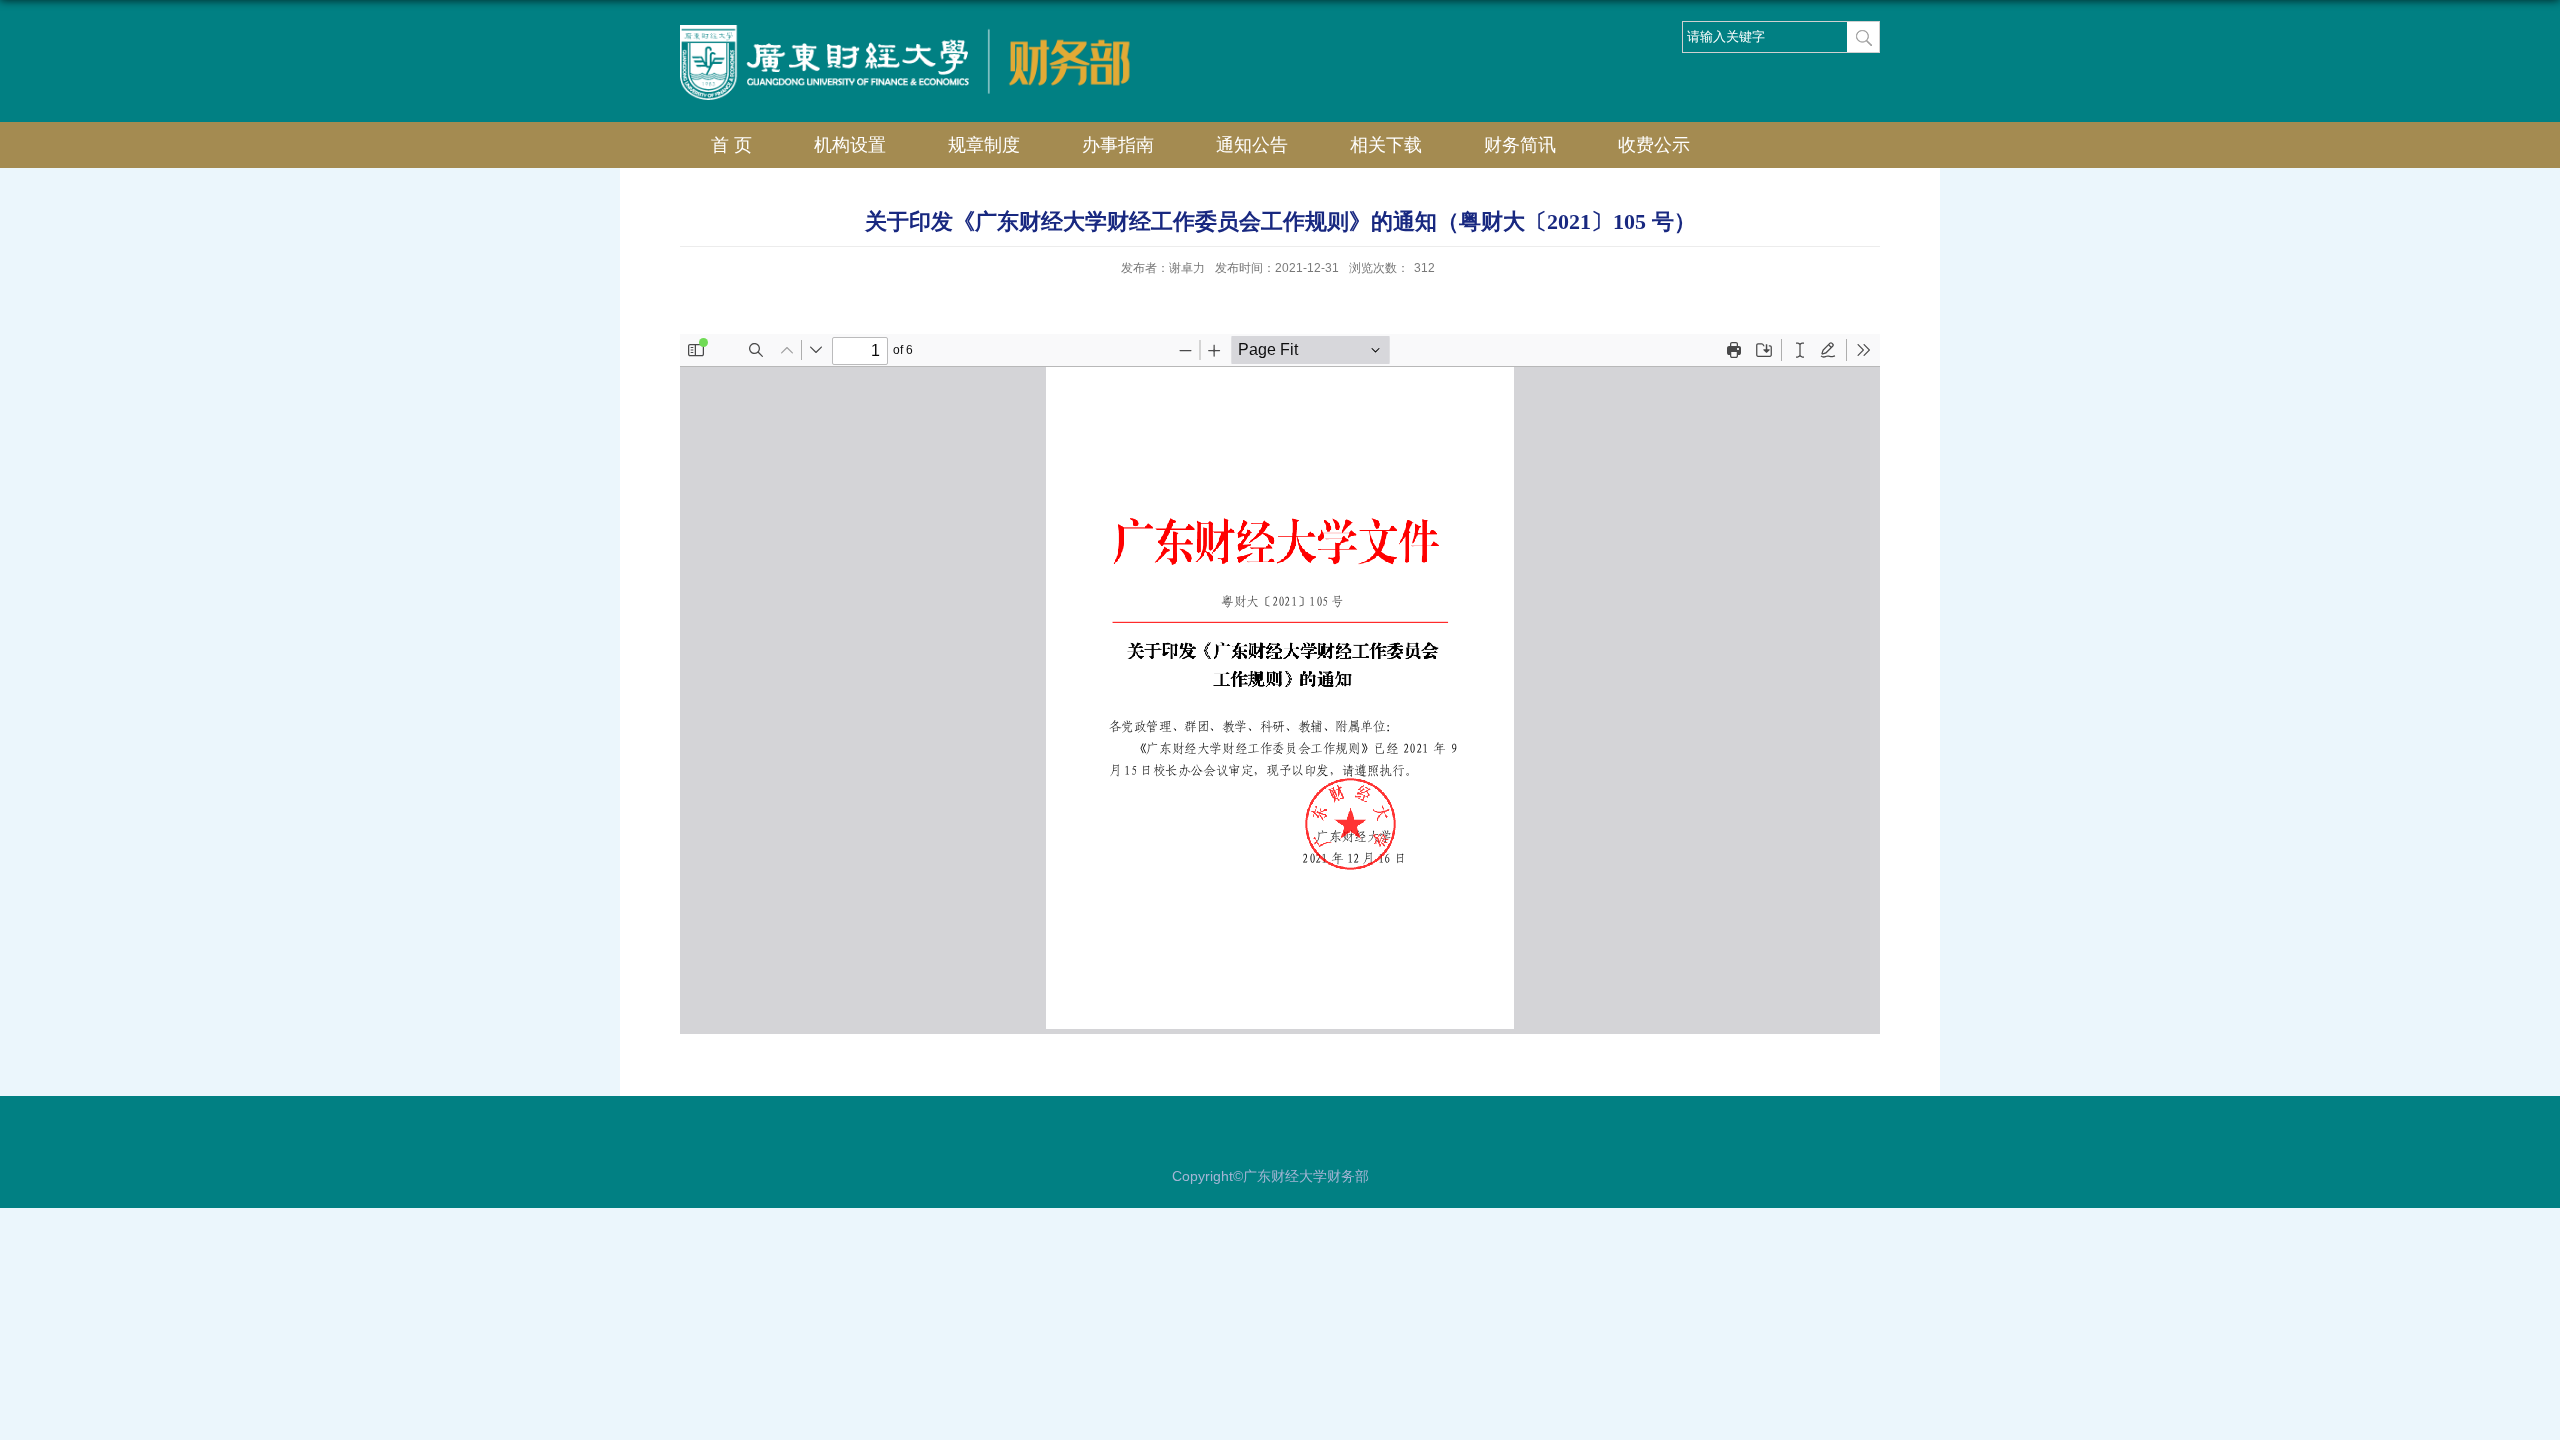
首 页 (731, 145)
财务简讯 (1520, 145)
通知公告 (1252, 145)
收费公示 (1654, 145)
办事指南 (1118, 145)
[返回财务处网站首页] (1055, 36)
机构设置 (850, 145)
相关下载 (1386, 145)
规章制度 (984, 145)
